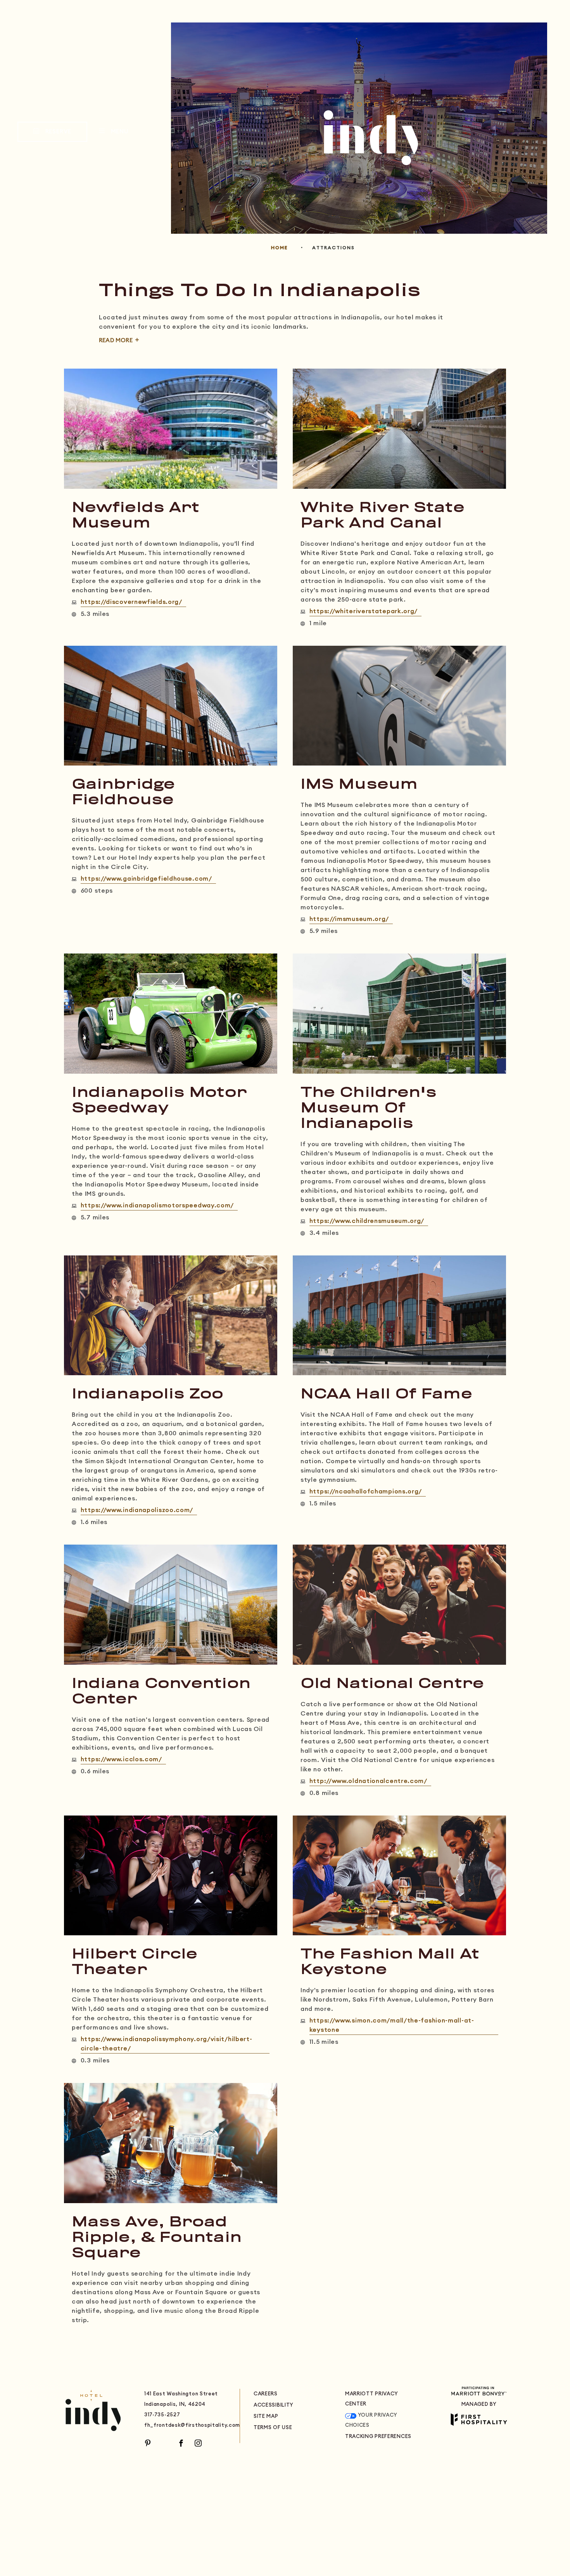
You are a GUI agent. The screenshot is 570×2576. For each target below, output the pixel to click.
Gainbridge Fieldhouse (123, 793)
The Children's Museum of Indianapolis (369, 1109)
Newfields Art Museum (136, 516)
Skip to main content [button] (42, 6)
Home (279, 248)
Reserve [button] (65, 135)
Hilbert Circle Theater (135, 1962)
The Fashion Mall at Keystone (390, 1962)
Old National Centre (392, 1684)
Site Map (266, 2417)
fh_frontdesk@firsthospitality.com (192, 2425)
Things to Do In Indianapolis (260, 291)
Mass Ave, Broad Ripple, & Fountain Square (157, 2238)
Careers (266, 2394)
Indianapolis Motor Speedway (159, 1101)
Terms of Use (273, 2428)
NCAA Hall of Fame (386, 1395)
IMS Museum (359, 785)
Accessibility (274, 2405)
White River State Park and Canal (383, 516)
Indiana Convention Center (161, 1692)
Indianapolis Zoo (148, 1395)
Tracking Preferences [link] (378, 2437)
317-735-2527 (162, 2415)
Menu (119, 132)
